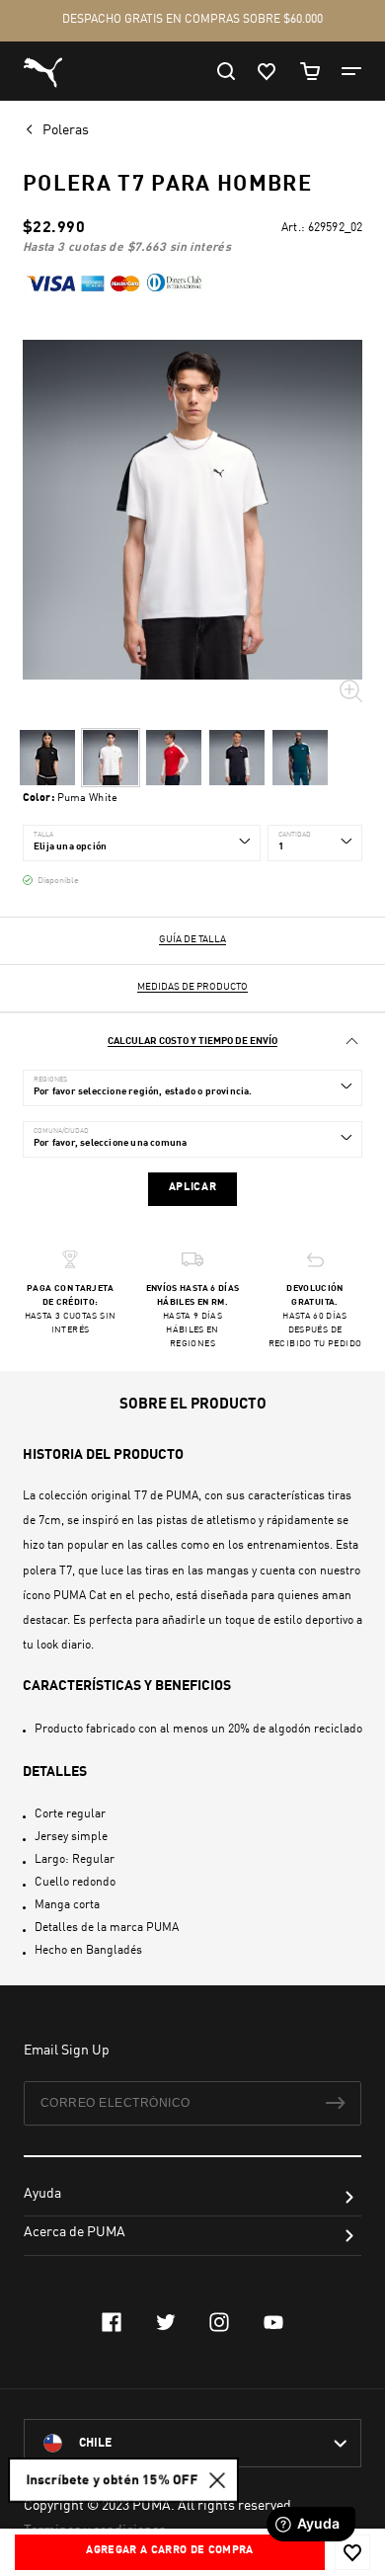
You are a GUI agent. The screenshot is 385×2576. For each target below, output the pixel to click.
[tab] (192, 1042)
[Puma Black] (47, 758)
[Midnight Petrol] (300, 758)
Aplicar (193, 1188)
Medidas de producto (192, 987)
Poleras (67, 130)
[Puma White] (111, 758)
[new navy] (237, 758)
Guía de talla (192, 939)
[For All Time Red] (174, 758)
